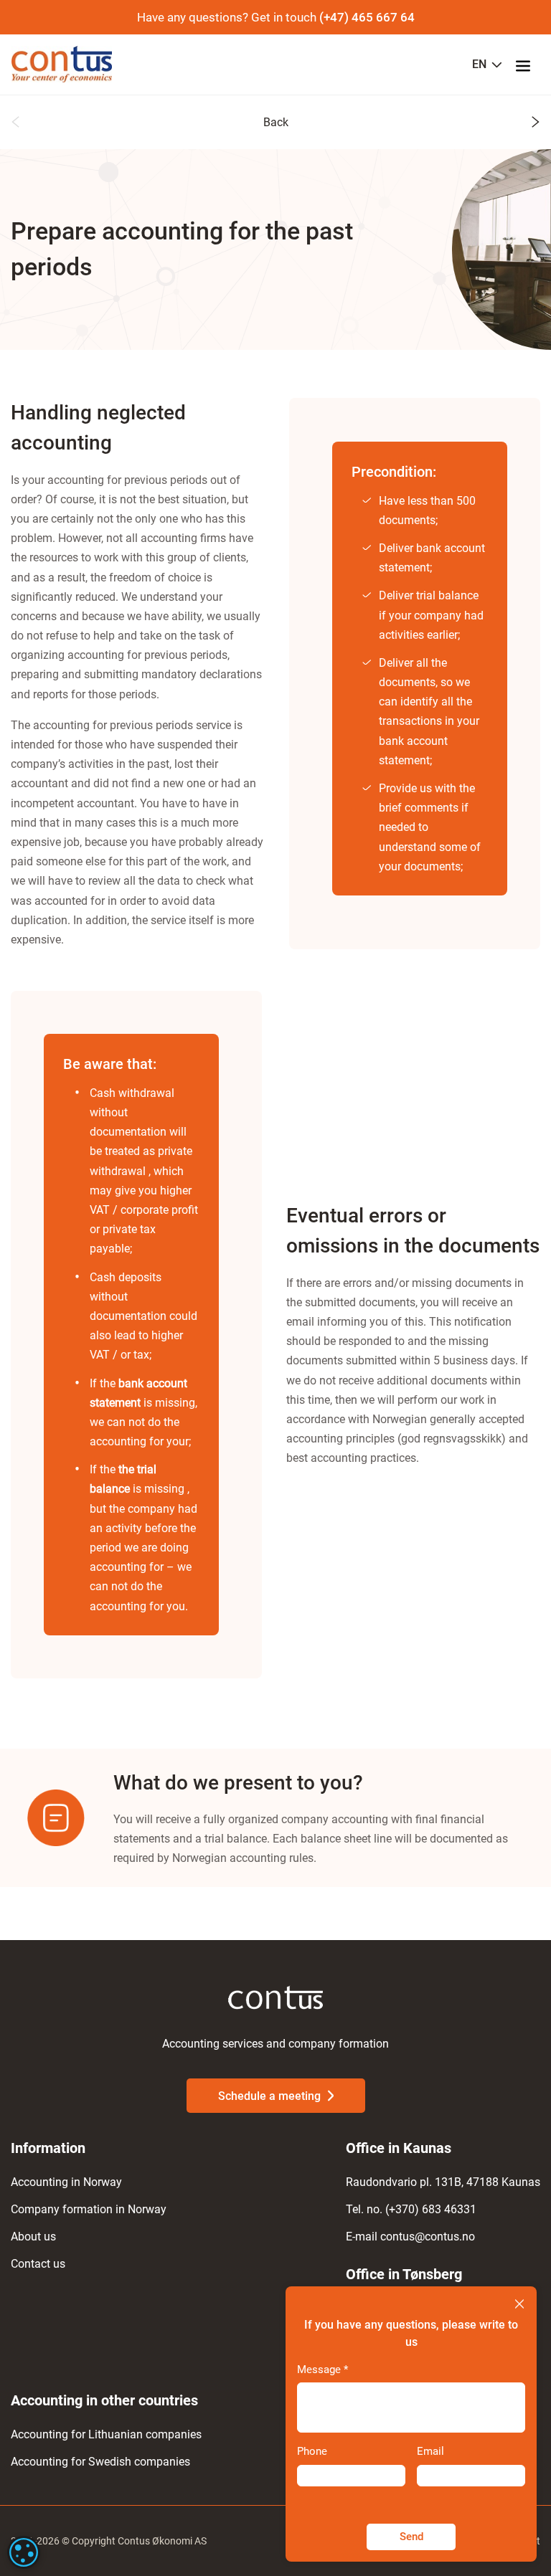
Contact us (38, 2264)
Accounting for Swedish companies (100, 2462)
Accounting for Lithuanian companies (106, 2434)
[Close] (519, 2305)
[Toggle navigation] (527, 65)
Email (430, 2451)
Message (322, 2370)
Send (411, 2537)
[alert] (24, 2552)
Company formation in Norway (89, 2209)
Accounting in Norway (66, 2182)
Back (276, 122)
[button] (15, 124)
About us (33, 2237)
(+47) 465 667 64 (367, 17)
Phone (312, 2451)
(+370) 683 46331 (431, 2209)
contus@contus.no (428, 2237)
